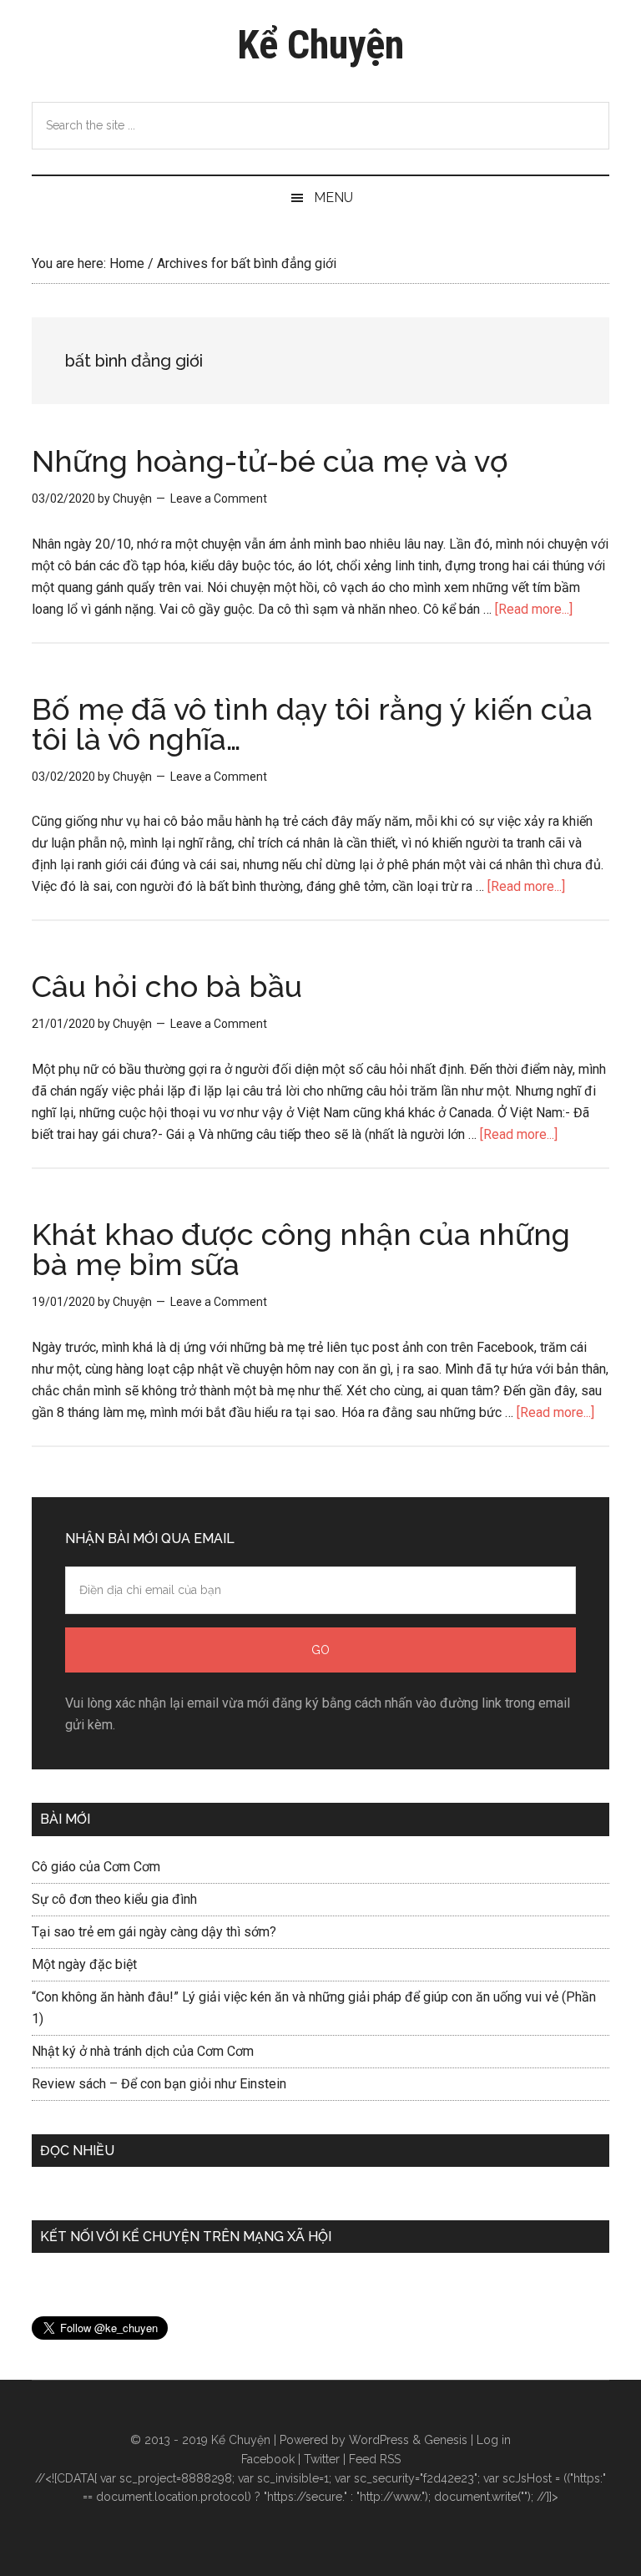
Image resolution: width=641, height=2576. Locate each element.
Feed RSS (375, 2459)
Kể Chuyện (320, 45)
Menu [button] (333, 197)
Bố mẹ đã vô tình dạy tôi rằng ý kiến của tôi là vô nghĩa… (312, 724)
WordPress (379, 2440)
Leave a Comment (219, 498)
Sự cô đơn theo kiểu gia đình (114, 1899)
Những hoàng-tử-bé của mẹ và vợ (270, 461)
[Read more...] (534, 609)
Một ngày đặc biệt (84, 1964)
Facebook (268, 2459)
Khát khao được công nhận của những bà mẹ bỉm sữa (301, 1249)
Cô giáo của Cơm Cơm (96, 1867)
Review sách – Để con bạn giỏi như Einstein (159, 2084)
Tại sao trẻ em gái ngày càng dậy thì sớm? (154, 1932)
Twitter (322, 2459)
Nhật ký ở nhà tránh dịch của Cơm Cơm (143, 2051)
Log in (494, 2440)
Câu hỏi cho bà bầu (167, 986)
